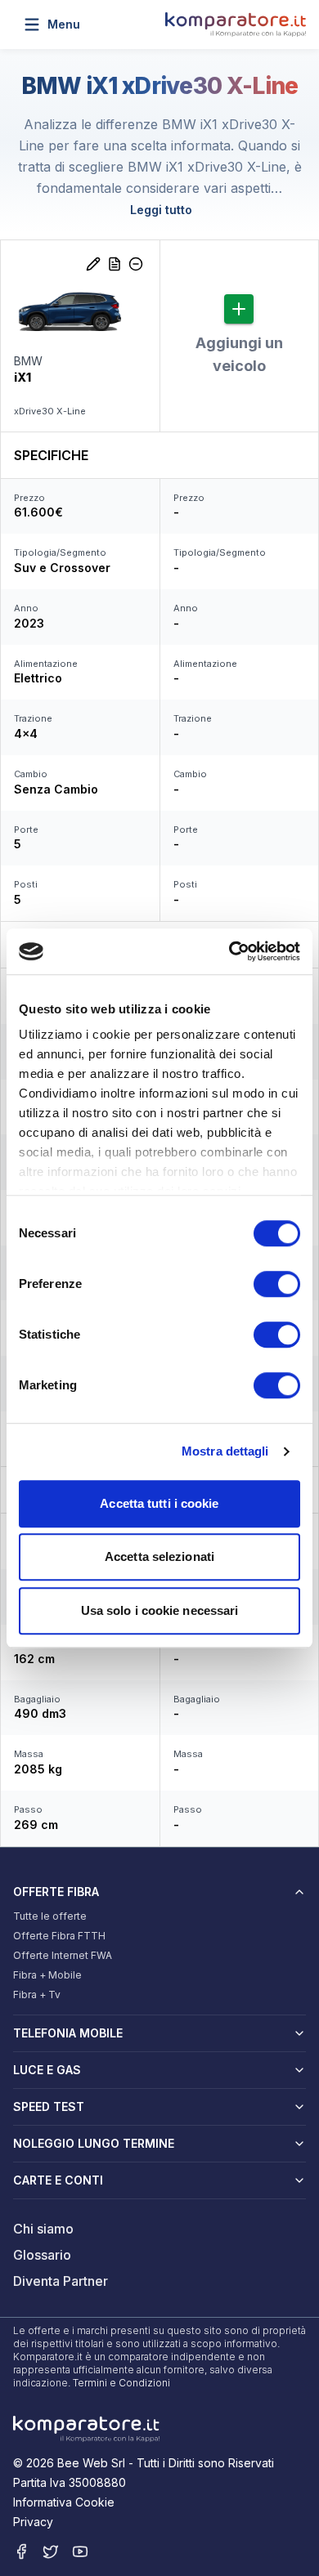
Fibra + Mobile (47, 1975)
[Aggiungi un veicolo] (239, 309)
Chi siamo (43, 2229)
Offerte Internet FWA (63, 1955)
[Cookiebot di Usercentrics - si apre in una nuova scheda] (229, 951)
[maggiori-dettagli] (115, 264)
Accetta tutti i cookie (159, 1503)
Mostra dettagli (225, 1451)
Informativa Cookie (64, 2502)
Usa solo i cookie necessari (160, 1610)
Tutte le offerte (50, 1916)
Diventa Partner (61, 2281)
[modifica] (93, 264)
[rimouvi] (136, 264)
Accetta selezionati (159, 1556)
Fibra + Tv (37, 1995)
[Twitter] (51, 2551)
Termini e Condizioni (121, 2383)
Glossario (42, 2255)
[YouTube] (80, 2551)
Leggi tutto (161, 210)
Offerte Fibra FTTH (59, 1936)
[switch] (277, 1284)
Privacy (33, 2522)
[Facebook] (21, 2551)
